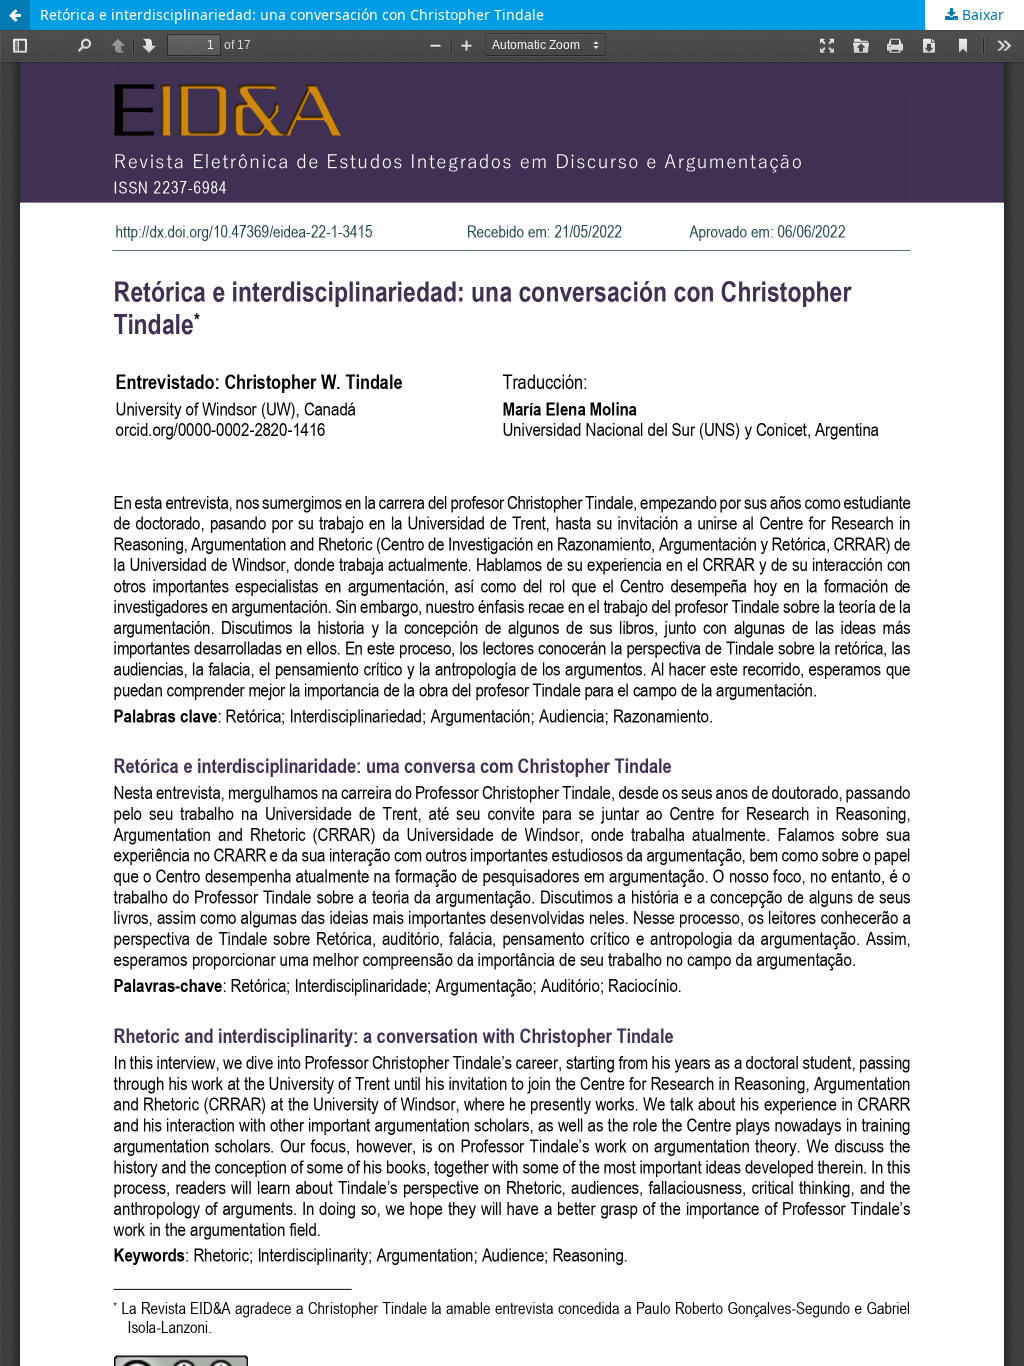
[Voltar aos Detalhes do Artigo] (15, 15)
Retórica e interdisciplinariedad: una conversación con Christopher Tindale (292, 14)
